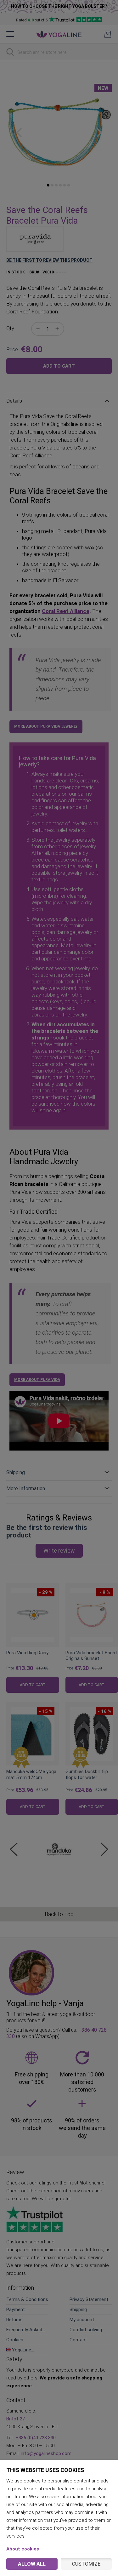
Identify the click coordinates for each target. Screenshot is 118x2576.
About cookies (23, 2549)
